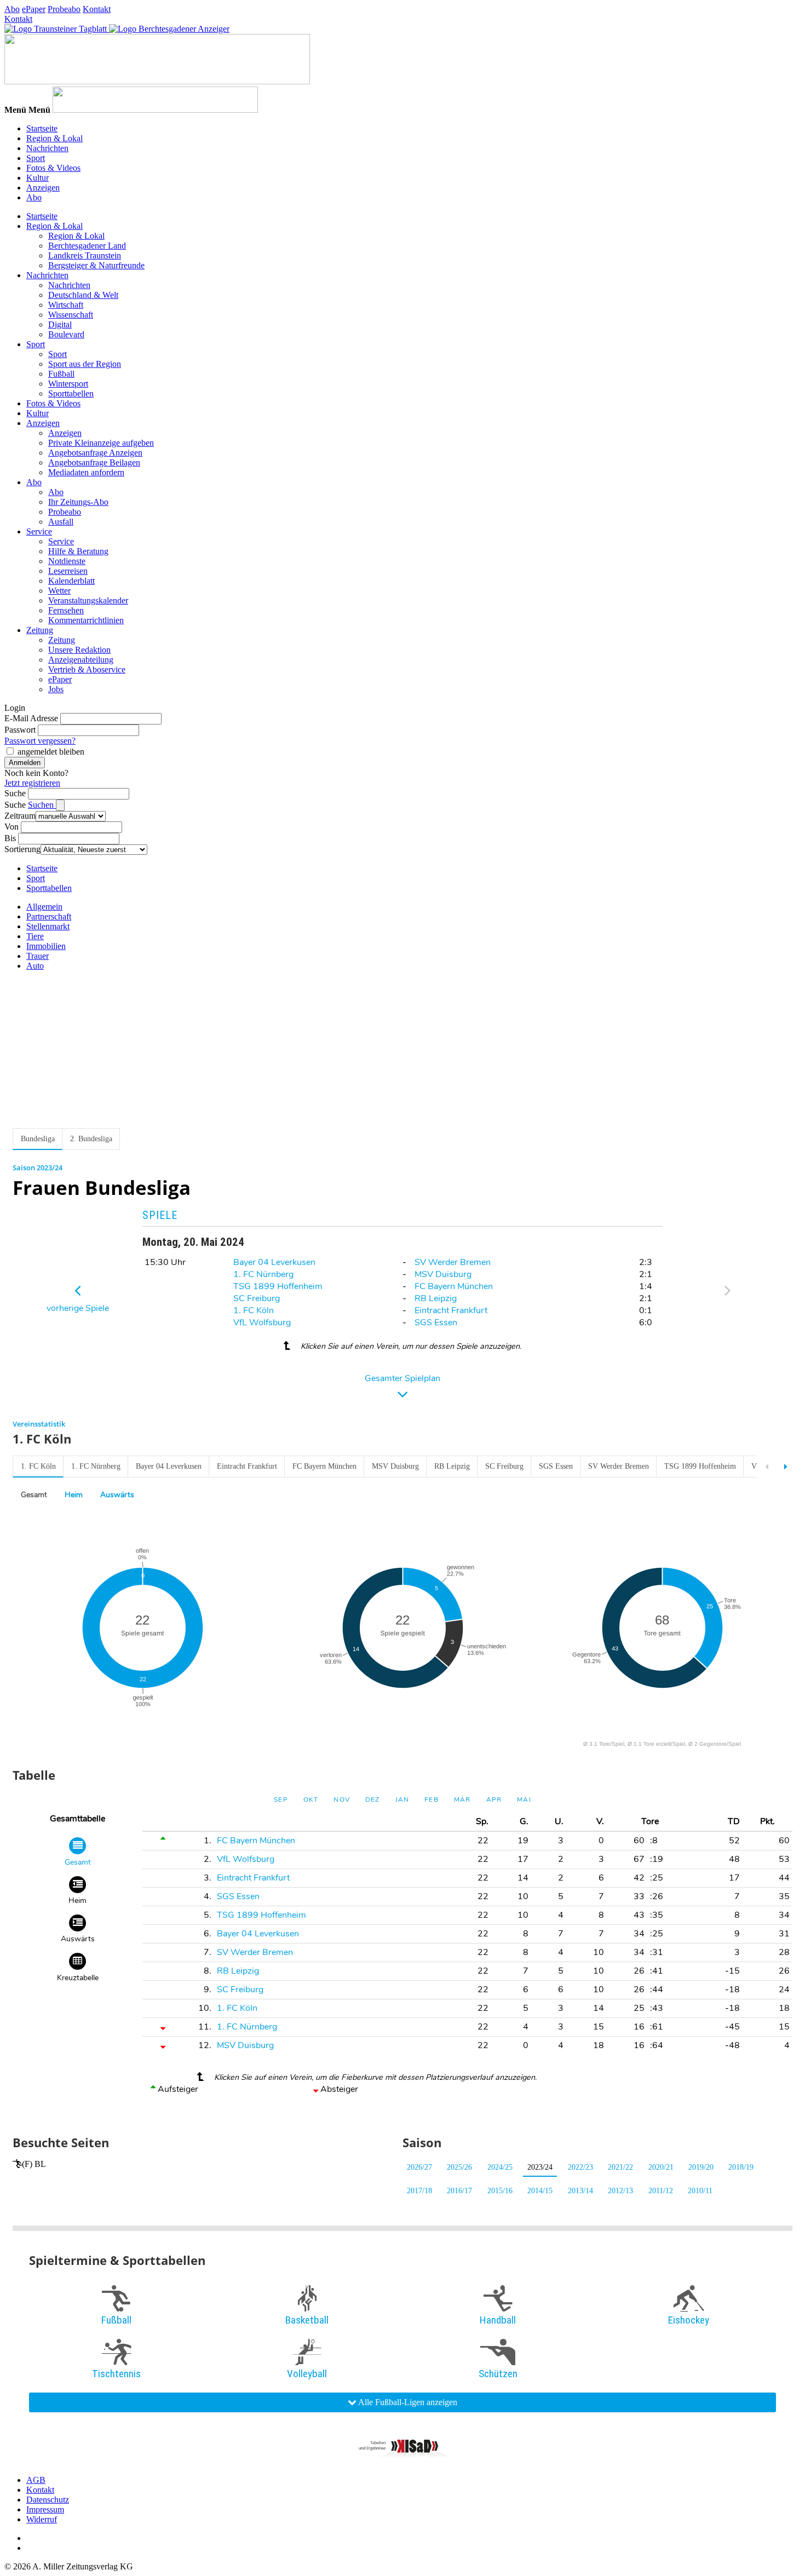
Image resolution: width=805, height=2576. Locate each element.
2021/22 (620, 2167)
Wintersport (68, 384)
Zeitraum (20, 816)
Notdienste (67, 561)
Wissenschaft (71, 315)
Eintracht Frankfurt (451, 1310)
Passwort (20, 730)
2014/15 (540, 2191)
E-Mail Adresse (31, 718)
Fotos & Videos (53, 168)
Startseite (42, 128)
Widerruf (42, 2519)
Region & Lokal (54, 138)
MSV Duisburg (443, 1274)
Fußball (61, 374)
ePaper (34, 9)
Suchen (42, 805)
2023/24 (540, 2167)
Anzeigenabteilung (81, 660)
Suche (15, 793)
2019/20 (701, 2167)
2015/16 (500, 2191)
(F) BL (34, 2164)
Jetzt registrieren (32, 783)
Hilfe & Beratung (78, 551)
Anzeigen (43, 188)
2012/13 (620, 2191)
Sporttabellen (71, 393)
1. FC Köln (254, 1310)
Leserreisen (68, 571)
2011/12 (661, 2191)
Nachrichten (47, 148)
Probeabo (64, 9)
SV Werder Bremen (453, 1262)
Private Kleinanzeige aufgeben (101, 443)
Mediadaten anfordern (86, 472)
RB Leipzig (436, 1298)
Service (39, 531)
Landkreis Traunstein (85, 255)
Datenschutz (48, 2500)
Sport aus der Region (85, 364)
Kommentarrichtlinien (86, 620)
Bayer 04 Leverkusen (274, 1262)
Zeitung (40, 630)
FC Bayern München (454, 1286)
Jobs (56, 689)
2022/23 (580, 2167)
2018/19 (741, 2167)
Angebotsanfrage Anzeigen (95, 453)
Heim (74, 1495)
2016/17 (459, 2191)
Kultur (38, 178)
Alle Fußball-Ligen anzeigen (407, 2402)
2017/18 (419, 2191)
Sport (36, 158)
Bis (10, 838)
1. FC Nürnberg (263, 1274)
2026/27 (419, 2167)
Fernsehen (66, 610)
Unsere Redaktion (79, 650)
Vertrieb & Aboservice (87, 669)
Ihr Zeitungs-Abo (78, 502)
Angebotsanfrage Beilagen (94, 462)
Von (12, 827)
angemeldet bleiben (51, 752)
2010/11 (700, 2191)
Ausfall (61, 522)
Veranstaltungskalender (88, 600)
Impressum (45, 2509)
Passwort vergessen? (40, 741)
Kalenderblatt (71, 581)
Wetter (59, 591)
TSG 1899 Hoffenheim (278, 1286)
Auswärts (117, 1495)
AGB (36, 2480)
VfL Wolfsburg (262, 1323)
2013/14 (580, 2191)
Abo (12, 9)
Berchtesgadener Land (87, 246)
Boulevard (66, 334)
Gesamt (34, 1495)
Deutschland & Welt (83, 295)
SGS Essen (436, 1323)
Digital (60, 324)
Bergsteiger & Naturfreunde (96, 265)
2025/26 (459, 2167)
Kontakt (97, 9)
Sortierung (22, 849)
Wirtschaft (66, 305)
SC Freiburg (257, 1298)
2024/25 (500, 2167)
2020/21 (661, 2167)
